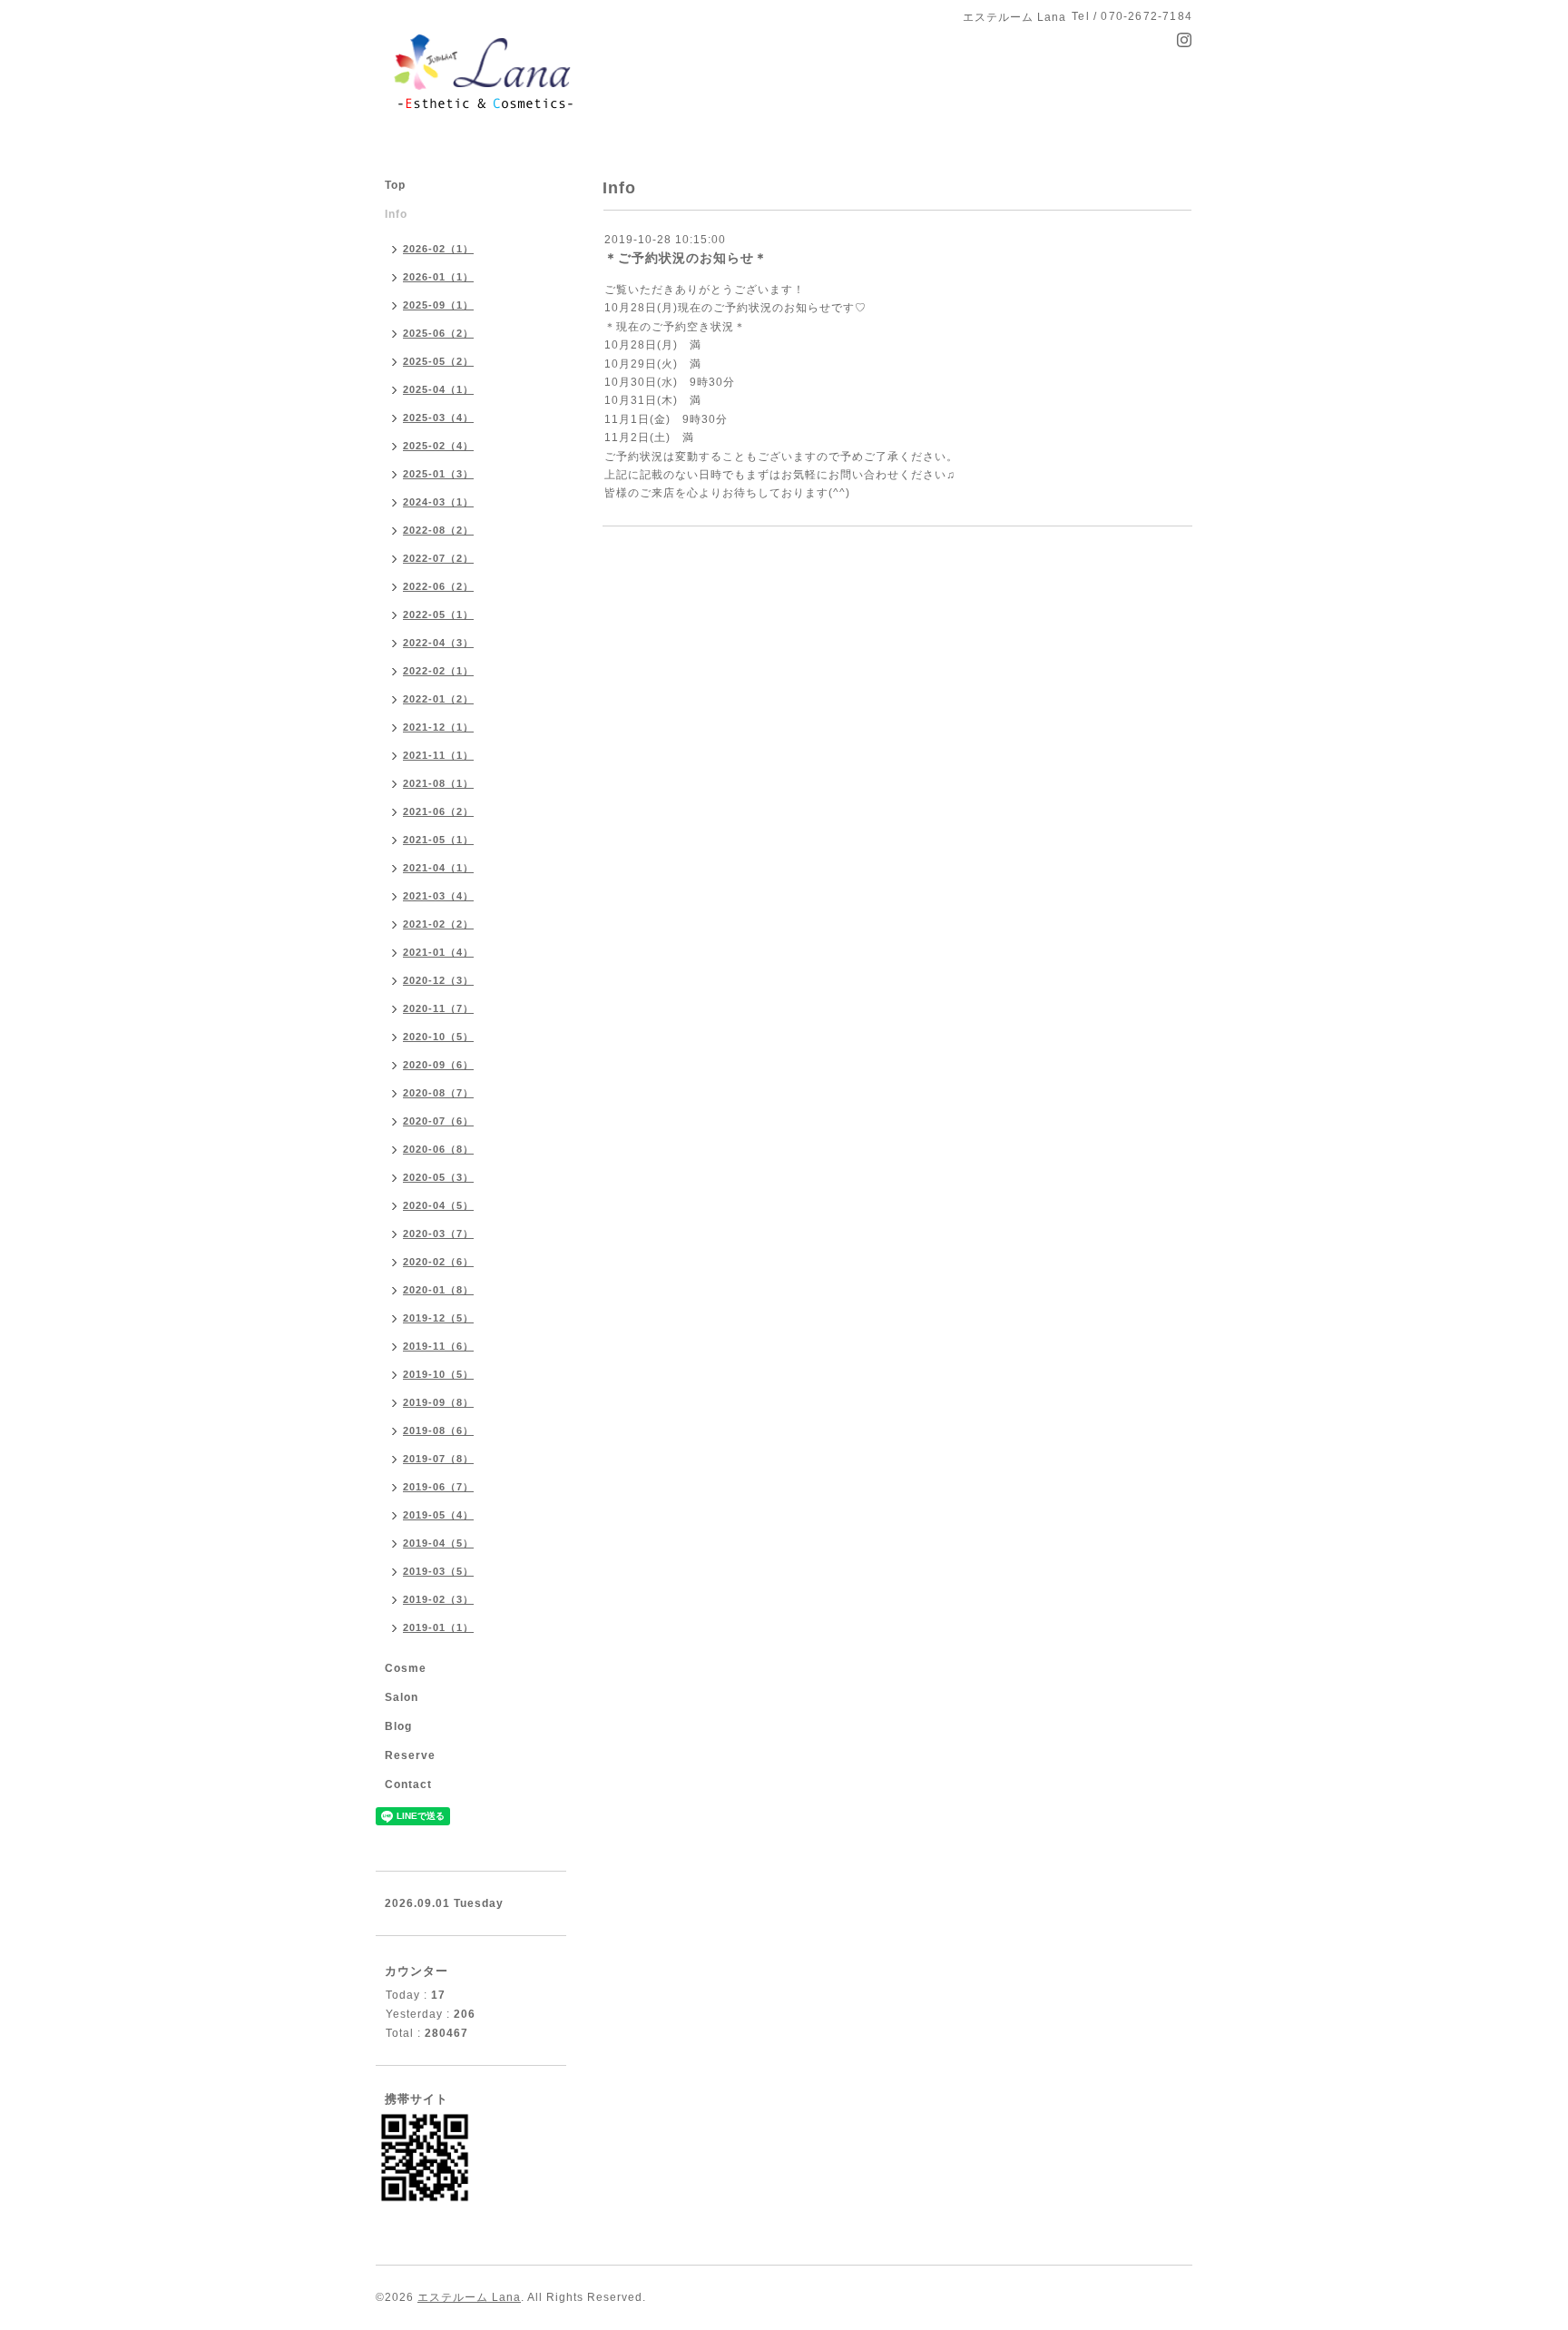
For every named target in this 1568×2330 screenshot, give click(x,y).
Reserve (410, 1755)
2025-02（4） (438, 446)
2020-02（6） (438, 1262)
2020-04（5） (438, 1205)
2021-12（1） (438, 727)
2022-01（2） (438, 699)
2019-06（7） (438, 1487)
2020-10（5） (438, 1037)
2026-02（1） (438, 249)
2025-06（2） (438, 333)
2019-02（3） (438, 1599)
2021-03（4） (438, 896)
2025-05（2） (438, 361)
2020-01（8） (438, 1290)
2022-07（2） (438, 558)
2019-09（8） (438, 1402)
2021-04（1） (438, 868)
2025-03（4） (438, 418)
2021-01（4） (438, 952)
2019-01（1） (438, 1627)
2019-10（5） (438, 1374)
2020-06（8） (438, 1149)
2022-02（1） (438, 671)
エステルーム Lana (469, 2297)
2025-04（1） (438, 389)
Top (395, 185)
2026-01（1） (438, 277)
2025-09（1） (438, 305)
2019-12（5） (438, 1318)
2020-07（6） (438, 1121)
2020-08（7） (438, 1093)
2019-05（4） (438, 1515)
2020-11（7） (438, 1008)
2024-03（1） (438, 502)
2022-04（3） (438, 643)
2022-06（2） (438, 586)
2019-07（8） (438, 1459)
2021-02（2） (438, 924)
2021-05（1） (438, 840)
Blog (398, 1726)
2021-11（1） (438, 755)
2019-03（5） (438, 1571)
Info (396, 214)
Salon (402, 1697)
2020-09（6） (438, 1065)
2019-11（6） (438, 1346)
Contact (408, 1784)
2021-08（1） (438, 783)
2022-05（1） (438, 614)
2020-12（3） (438, 980)
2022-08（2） (438, 530)
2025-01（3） (438, 474)
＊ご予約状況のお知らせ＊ (686, 258)
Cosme (406, 1668)
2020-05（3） (438, 1177)
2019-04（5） (438, 1543)
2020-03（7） (438, 1234)
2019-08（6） (438, 1430)
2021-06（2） (438, 811)
